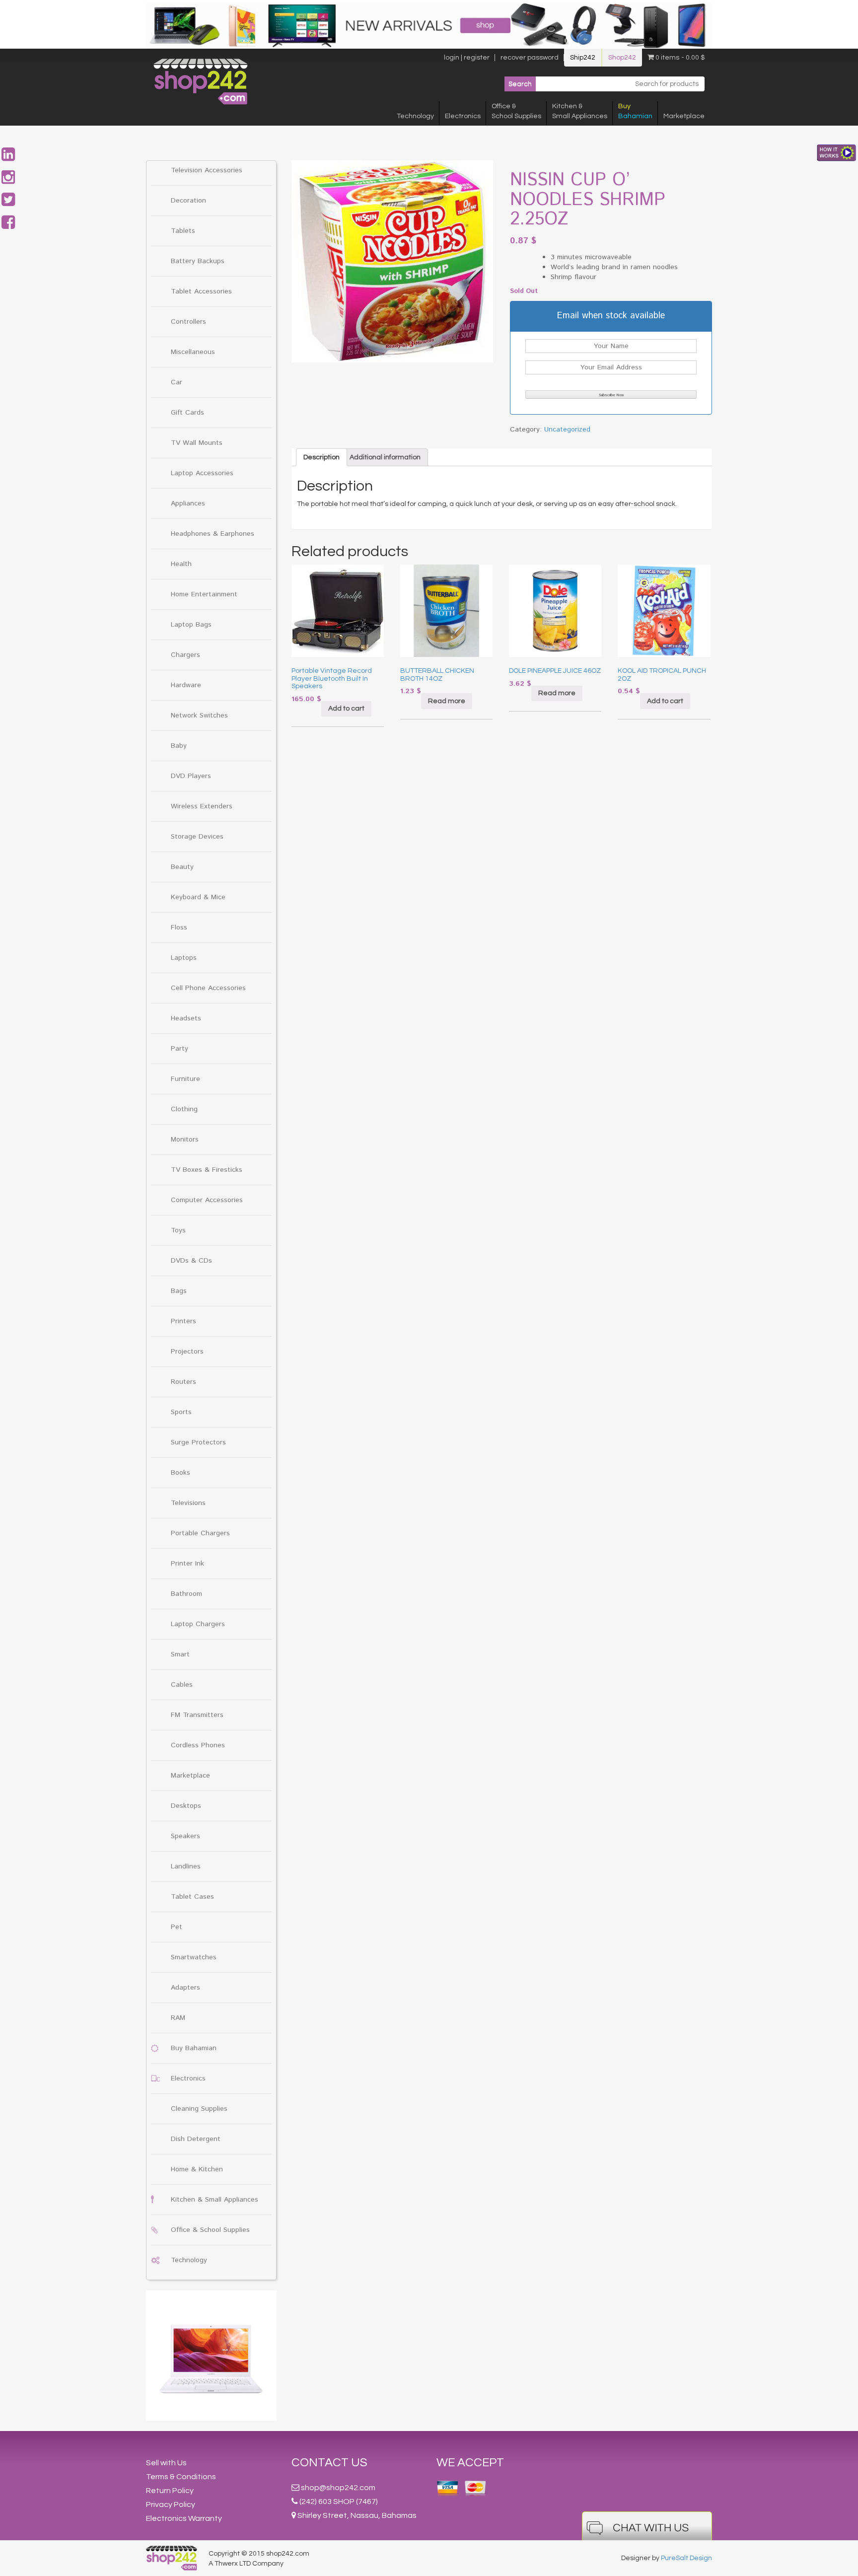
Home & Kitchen (197, 2169)
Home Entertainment (204, 594)
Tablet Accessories (201, 291)
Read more (447, 701)
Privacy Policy (171, 2504)
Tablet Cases (192, 1897)
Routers (183, 1382)
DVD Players (191, 776)
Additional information (385, 457)
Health (181, 564)
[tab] (322, 457)
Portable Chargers (200, 1533)
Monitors (185, 1140)
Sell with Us (166, 2463)
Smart (180, 1654)
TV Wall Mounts (197, 443)
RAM (178, 2018)
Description (322, 457)
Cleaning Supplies (199, 2109)
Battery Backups (198, 261)
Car (177, 382)
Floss (179, 928)
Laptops (184, 958)
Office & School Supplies (210, 2230)
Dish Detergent (196, 2139)
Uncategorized (567, 429)
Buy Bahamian (194, 2048)
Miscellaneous (193, 352)
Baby (179, 746)
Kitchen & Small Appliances (214, 2200)
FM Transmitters (197, 1715)
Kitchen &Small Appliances (580, 111)
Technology (415, 116)
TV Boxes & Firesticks (207, 1170)
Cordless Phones (198, 1745)
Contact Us (329, 2463)
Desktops (186, 1806)
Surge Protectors (198, 1442)
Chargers (185, 655)
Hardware (186, 685)
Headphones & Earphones (213, 534)
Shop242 (622, 58)
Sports (181, 1412)
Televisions (188, 1503)
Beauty (182, 867)
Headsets (186, 1018)
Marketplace (684, 116)
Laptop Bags (191, 625)
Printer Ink (187, 1564)
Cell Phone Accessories (208, 988)
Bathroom (186, 1594)
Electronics (463, 116)
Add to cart (346, 709)
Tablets (183, 231)
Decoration (188, 201)
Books (180, 1473)
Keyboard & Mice (198, 897)
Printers (183, 1321)
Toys (178, 1230)
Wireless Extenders (202, 806)
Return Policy (170, 2491)
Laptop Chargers (198, 1624)
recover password (530, 58)
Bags (179, 1291)
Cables (182, 1685)
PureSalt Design (686, 2558)
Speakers (185, 1836)
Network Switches (199, 716)
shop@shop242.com (338, 2488)
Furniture (185, 1079)
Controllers (188, 322)
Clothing (184, 1109)
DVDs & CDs (191, 1261)
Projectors (187, 1352)
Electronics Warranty (184, 2518)
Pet (177, 1927)
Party (179, 1049)
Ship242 (583, 58)
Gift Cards (187, 413)
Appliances (188, 503)
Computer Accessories (207, 1200)
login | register (467, 58)
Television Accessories (207, 170)
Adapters (185, 1988)
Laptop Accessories (202, 473)
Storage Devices (197, 837)
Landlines (186, 1866)
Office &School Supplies (516, 111)
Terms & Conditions (181, 2477)
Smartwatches (194, 1957)
